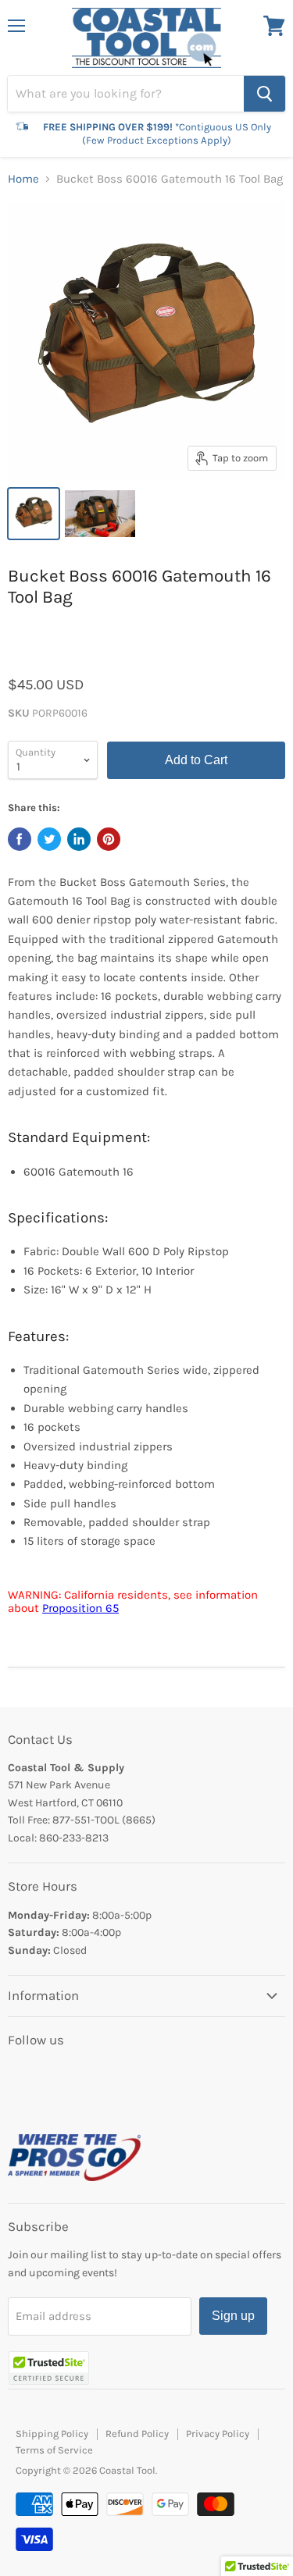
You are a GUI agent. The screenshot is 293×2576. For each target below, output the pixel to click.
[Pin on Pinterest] (109, 839)
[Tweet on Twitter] (49, 839)
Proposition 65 (80, 1608)
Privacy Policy (218, 2434)
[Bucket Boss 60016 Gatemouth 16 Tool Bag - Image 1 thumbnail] (34, 514)
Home (23, 179)
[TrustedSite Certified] (49, 2368)
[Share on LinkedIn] (79, 839)
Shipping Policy (52, 2434)
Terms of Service (54, 2450)
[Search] (264, 94)
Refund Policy (137, 2434)
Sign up (233, 2316)
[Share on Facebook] (20, 839)
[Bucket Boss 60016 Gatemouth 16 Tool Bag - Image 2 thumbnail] (100, 514)
